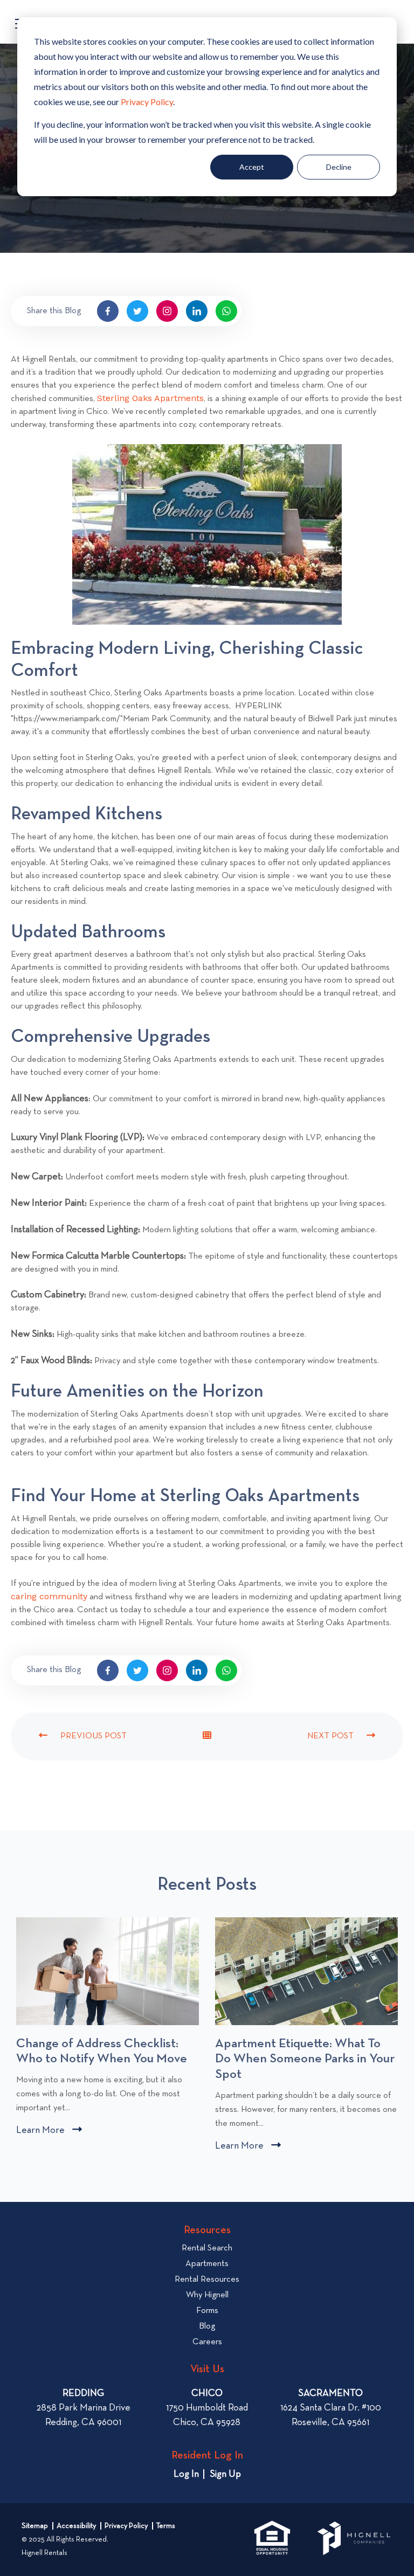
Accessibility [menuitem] (76, 2526)
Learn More (49, 2132)
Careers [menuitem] (207, 2342)
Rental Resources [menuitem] (207, 2280)
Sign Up (225, 2474)
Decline (339, 167)
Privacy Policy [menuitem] (126, 2526)
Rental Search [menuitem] (207, 2248)
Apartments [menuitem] (207, 2264)
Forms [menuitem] (207, 2311)
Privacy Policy (147, 102)
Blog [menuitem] (207, 2326)
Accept (252, 167)
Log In (186, 2474)
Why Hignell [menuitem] (207, 2295)
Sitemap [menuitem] (35, 2526)
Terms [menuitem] (166, 2526)
